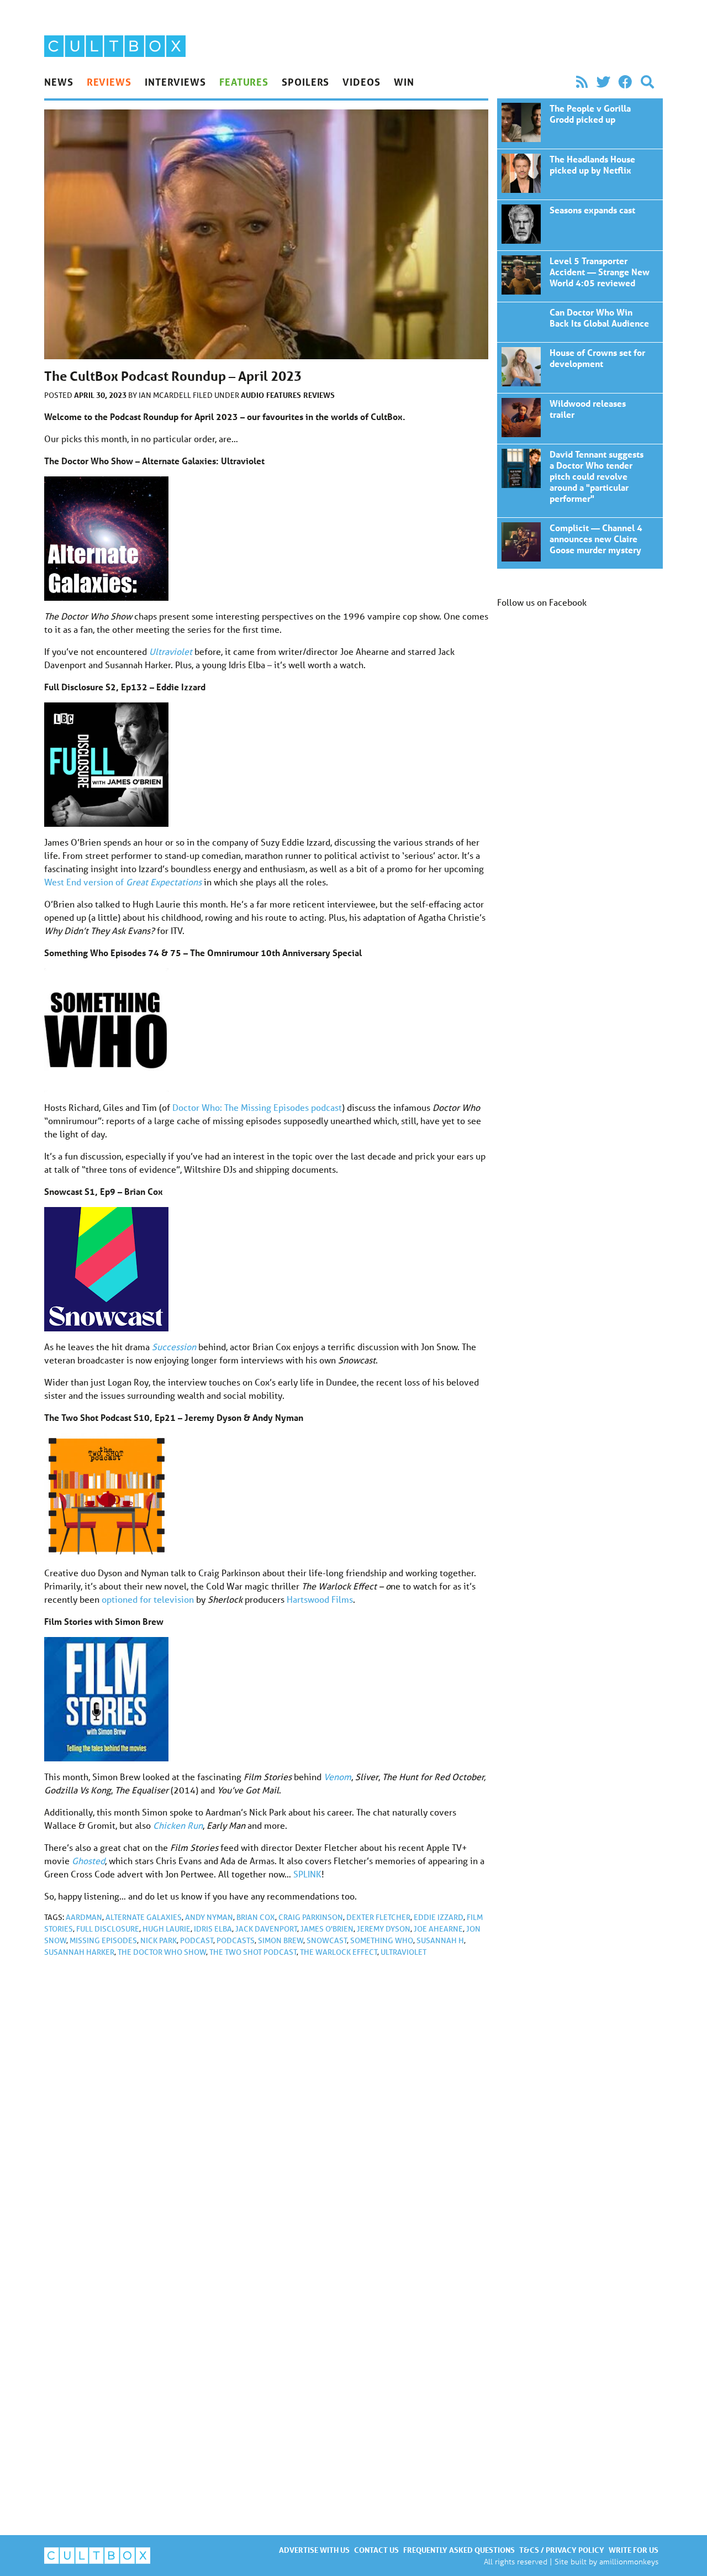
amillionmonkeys (629, 2561)
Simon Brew (281, 1940)
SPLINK (307, 1874)
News (59, 82)
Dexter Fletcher (378, 1917)
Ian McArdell (166, 395)
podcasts (236, 1940)
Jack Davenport (266, 1929)
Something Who (382, 1940)
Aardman (84, 1917)
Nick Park (159, 1940)
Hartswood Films (320, 1599)
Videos (361, 82)
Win (404, 82)
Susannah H (440, 1940)
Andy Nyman (209, 1917)
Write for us (634, 2550)
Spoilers (305, 82)
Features (244, 82)
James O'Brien (327, 1929)
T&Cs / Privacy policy (562, 2550)
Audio (252, 395)
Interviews (175, 82)
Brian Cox (256, 1917)
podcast (197, 1940)
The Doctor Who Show (162, 1952)
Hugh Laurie (167, 1929)
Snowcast (327, 1940)
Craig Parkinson (311, 1917)
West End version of (123, 882)
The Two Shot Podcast (253, 1952)
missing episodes (103, 1940)
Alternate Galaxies (144, 1917)
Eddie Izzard (439, 1917)
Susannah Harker (79, 1952)
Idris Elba (213, 1929)
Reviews (109, 82)
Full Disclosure (108, 1929)
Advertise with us (314, 2550)
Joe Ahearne (438, 1929)
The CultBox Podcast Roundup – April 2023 (580, 124)
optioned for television (148, 1599)
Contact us (376, 2550)
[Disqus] (266, 2114)
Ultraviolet (403, 1952)
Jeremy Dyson (384, 1929)
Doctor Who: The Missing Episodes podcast (257, 1107)
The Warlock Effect (339, 1952)
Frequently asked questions (459, 2550)
